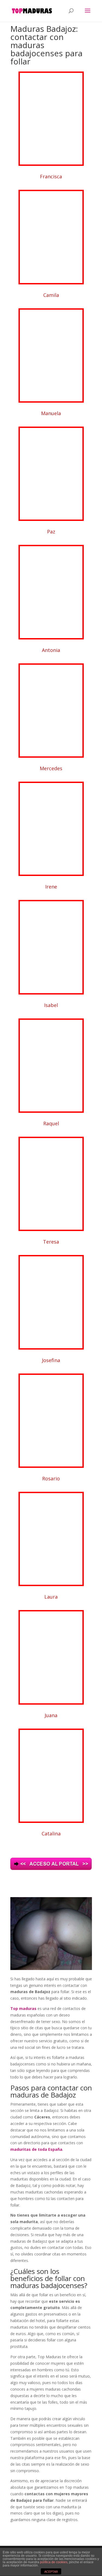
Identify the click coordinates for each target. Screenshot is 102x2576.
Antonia (51, 650)
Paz (51, 532)
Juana (51, 1715)
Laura (51, 1597)
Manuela (51, 413)
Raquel (51, 1123)
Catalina (51, 1834)
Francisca (51, 176)
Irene (51, 887)
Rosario (51, 1478)
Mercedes (51, 768)
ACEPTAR (51, 2572)
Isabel (51, 1005)
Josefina (51, 1360)
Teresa (51, 1242)
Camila (51, 295)
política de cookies (54, 2562)
